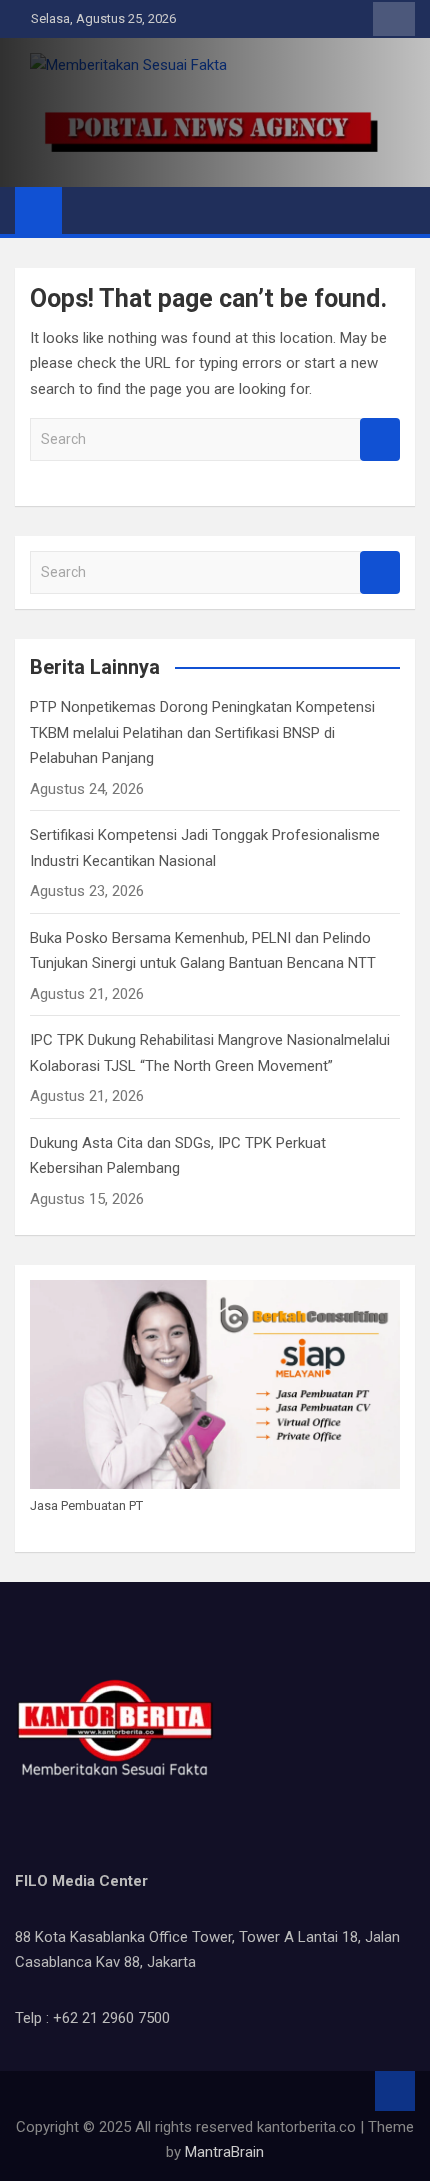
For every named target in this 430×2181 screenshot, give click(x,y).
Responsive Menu (394, 19)
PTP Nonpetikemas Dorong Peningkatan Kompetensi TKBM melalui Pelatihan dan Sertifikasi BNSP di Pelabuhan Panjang (202, 732)
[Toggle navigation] (87, 210)
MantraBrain (224, 2152)
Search (380, 439)
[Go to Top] (395, 2091)
